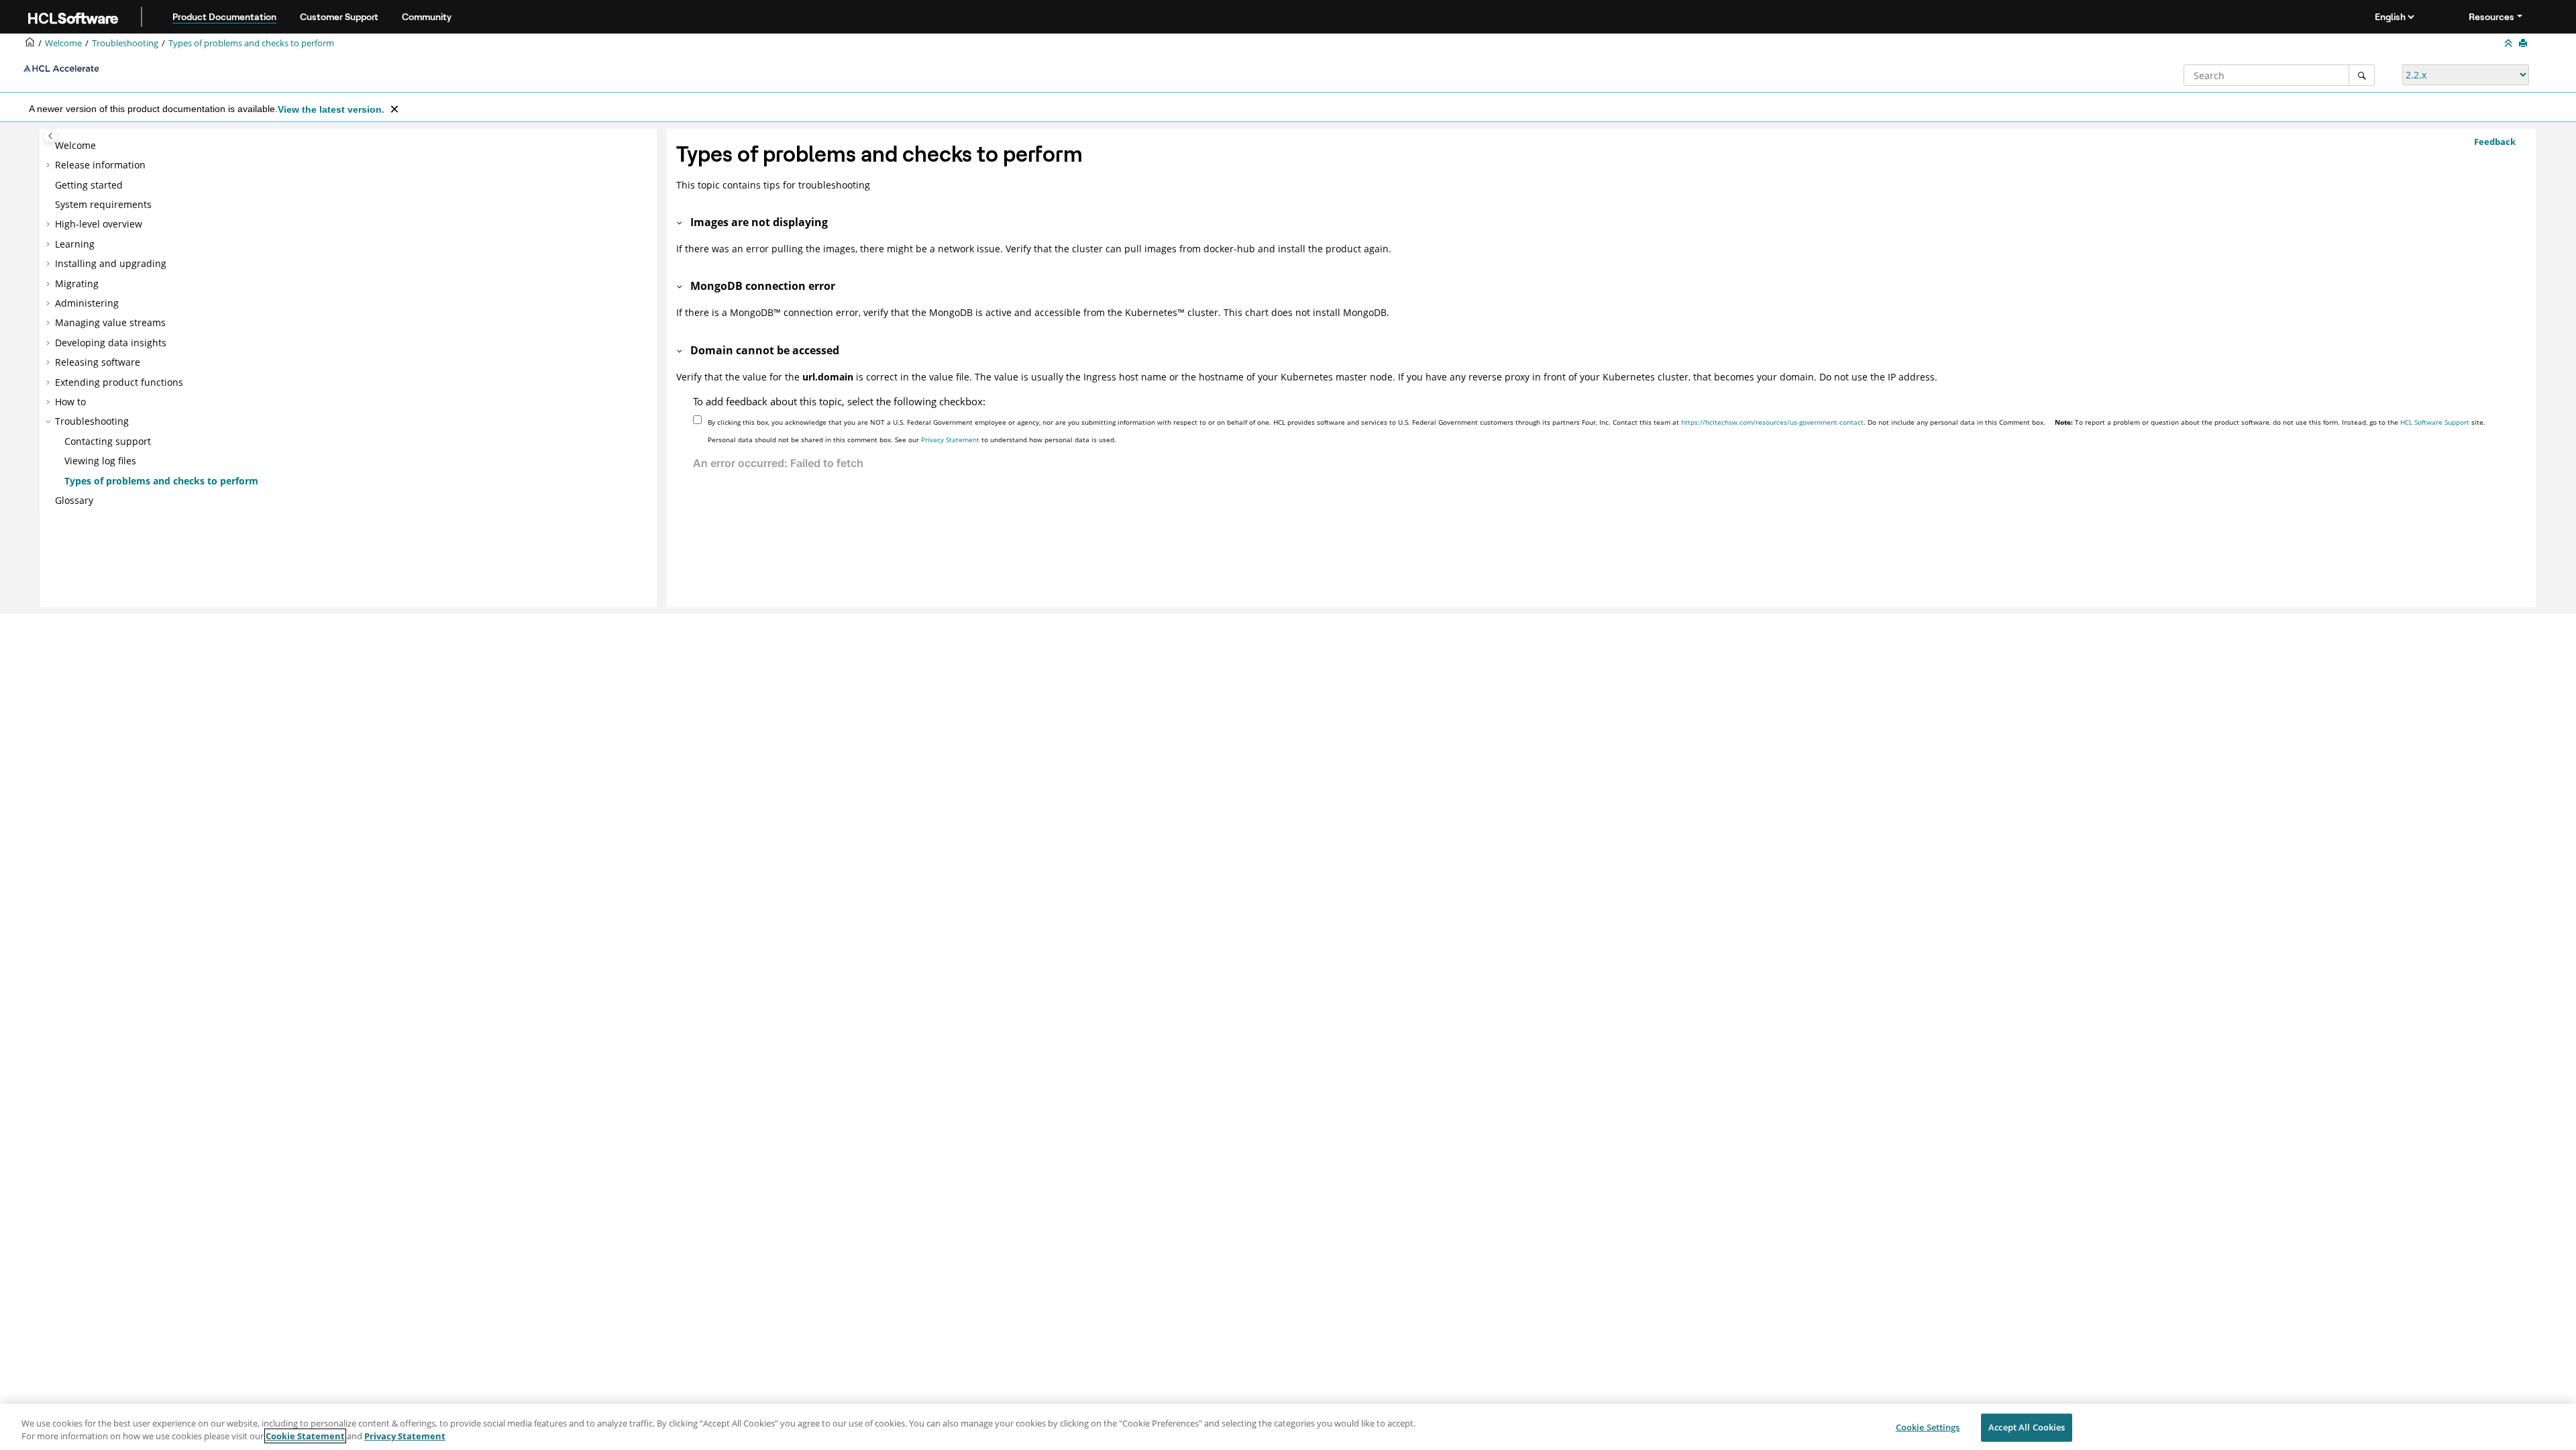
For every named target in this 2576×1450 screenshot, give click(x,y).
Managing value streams (110, 322)
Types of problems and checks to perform (251, 43)
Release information (100, 165)
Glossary (74, 500)
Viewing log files (100, 461)
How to (70, 402)
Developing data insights (111, 343)
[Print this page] (2524, 44)
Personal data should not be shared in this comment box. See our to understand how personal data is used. (912, 439)
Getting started (89, 185)
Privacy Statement (950, 439)
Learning (75, 244)
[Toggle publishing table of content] (51, 136)
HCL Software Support (2435, 422)
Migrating (77, 283)
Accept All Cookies (2027, 1427)
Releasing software (98, 362)
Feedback (2495, 142)
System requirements (103, 204)
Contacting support (108, 441)
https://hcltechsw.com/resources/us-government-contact (1772, 422)
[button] (50, 146)
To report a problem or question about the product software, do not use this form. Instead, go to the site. (2270, 422)
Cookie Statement (305, 1436)
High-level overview (99, 224)
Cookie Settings (1928, 1427)
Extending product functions (119, 382)
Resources (2491, 17)
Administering (87, 303)
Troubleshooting (125, 43)
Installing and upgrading (111, 263)
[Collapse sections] (2510, 44)
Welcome (75, 145)
